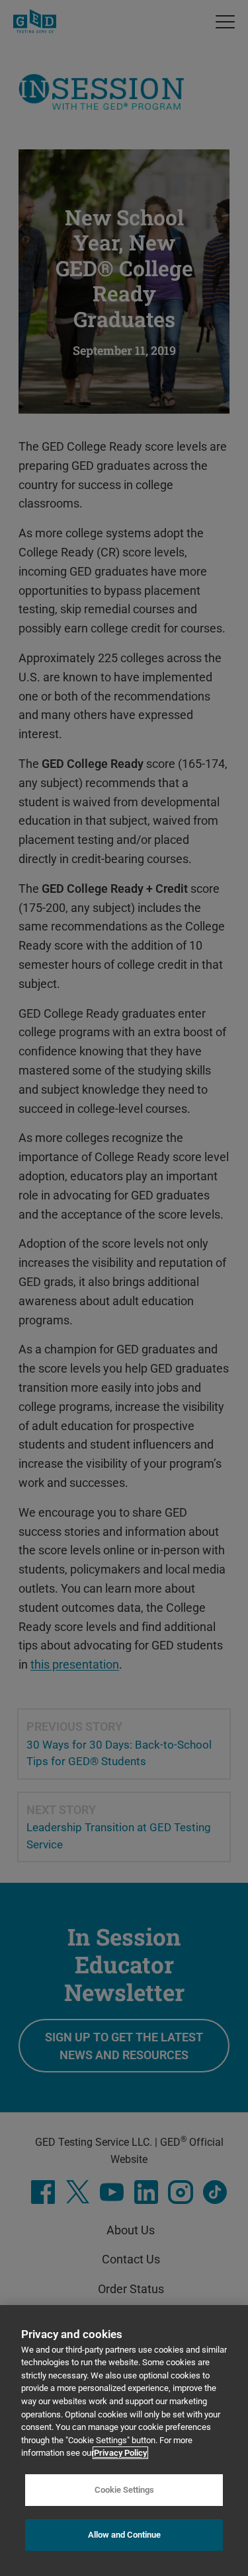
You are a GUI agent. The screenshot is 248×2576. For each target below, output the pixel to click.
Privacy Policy (120, 2453)
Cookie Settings (124, 2490)
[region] (124, 2441)
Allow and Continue (124, 2535)
